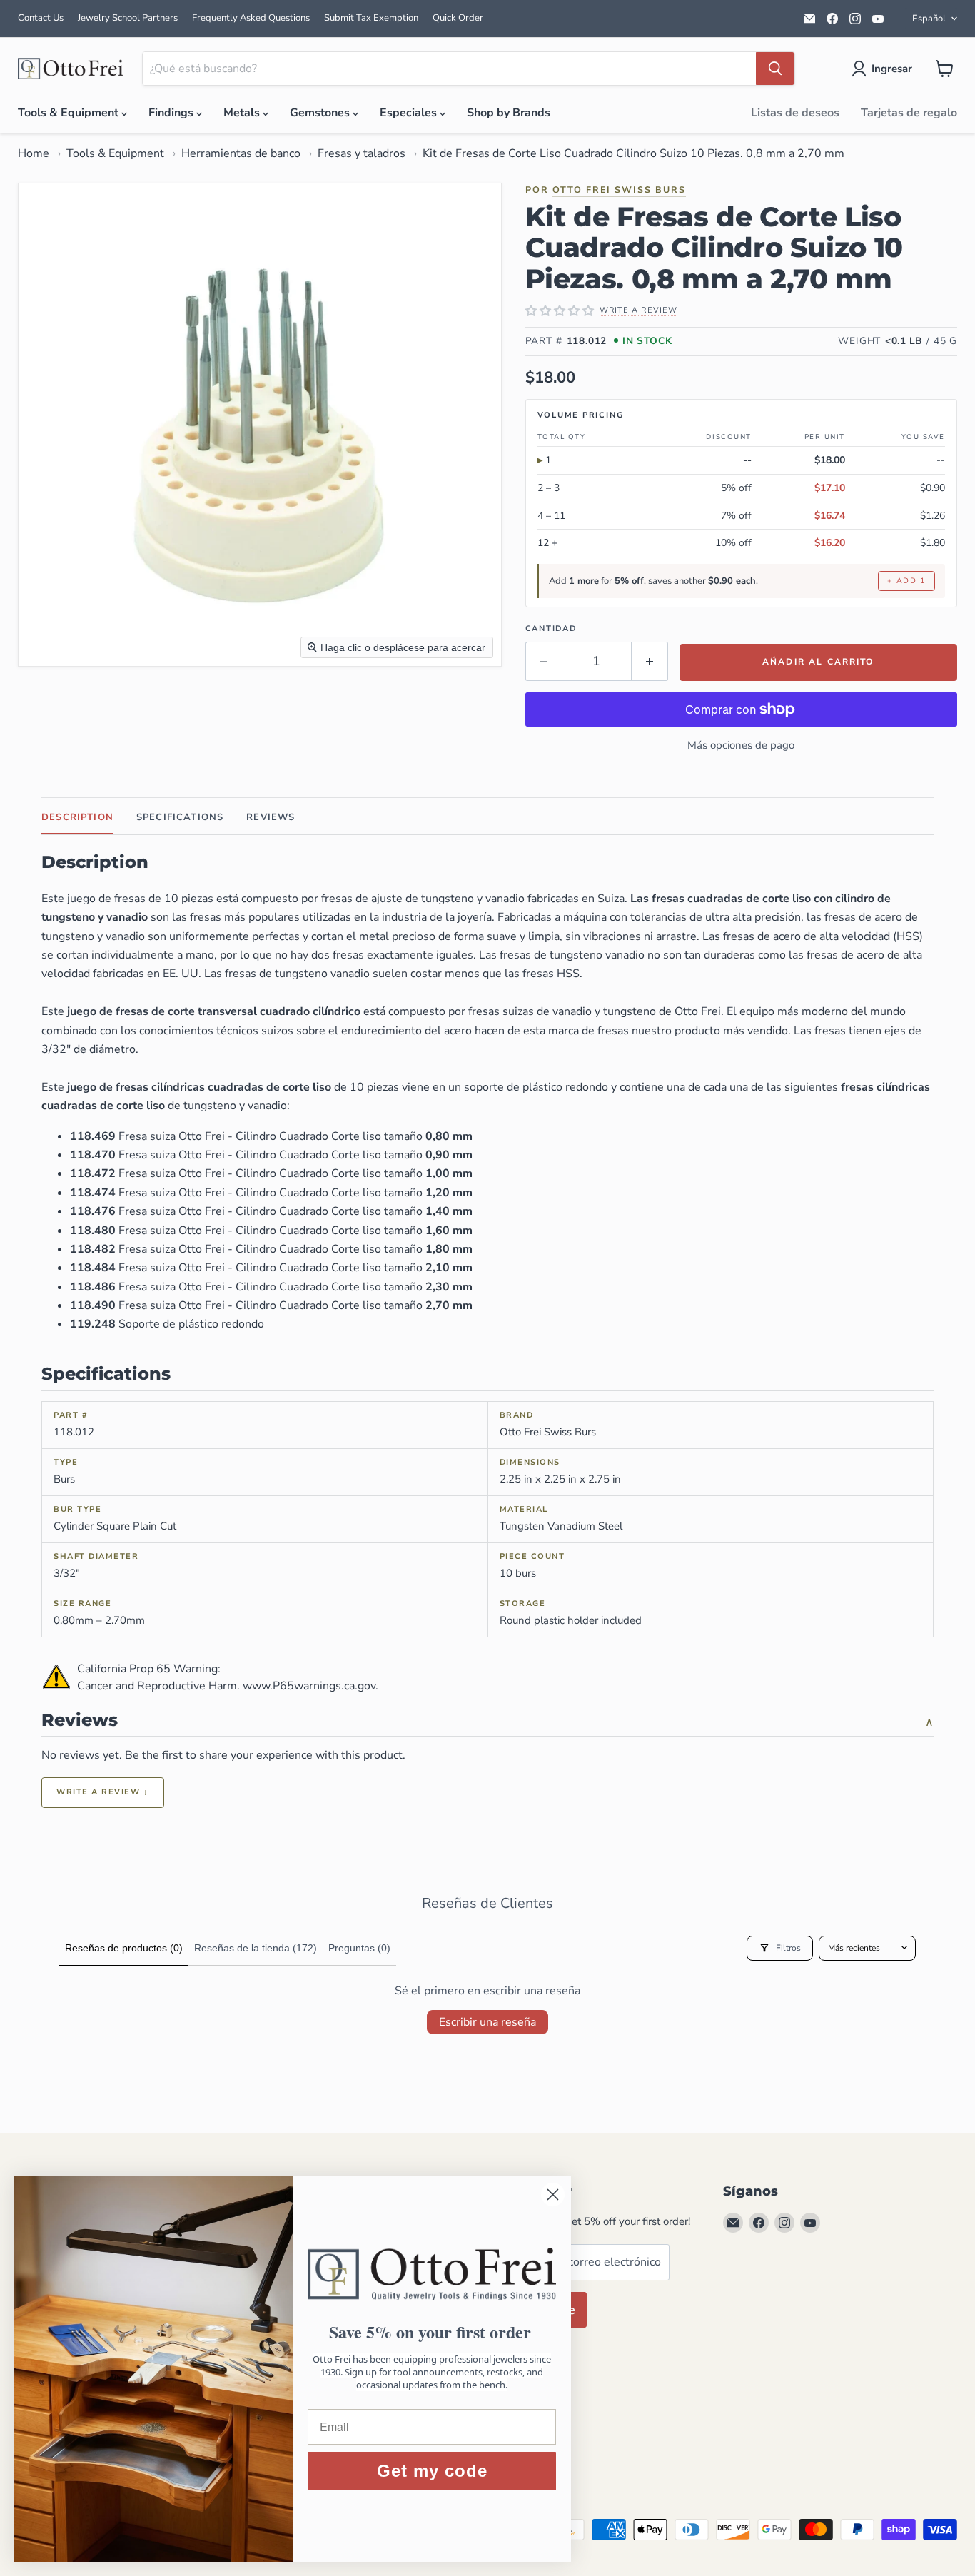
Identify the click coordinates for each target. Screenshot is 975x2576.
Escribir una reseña (487, 2022)
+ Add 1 (906, 581)
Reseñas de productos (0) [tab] (124, 1948)
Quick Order (458, 18)
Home (34, 153)
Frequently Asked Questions (251, 18)
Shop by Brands (509, 113)
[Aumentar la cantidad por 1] (650, 661)
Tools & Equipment (70, 113)
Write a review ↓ (103, 1792)
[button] (885, 69)
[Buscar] (775, 69)
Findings (172, 113)
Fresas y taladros (362, 153)
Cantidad (551, 628)
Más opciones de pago (741, 745)
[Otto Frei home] (71, 69)
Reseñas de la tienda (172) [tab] (256, 1948)
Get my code (432, 2471)
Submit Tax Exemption (371, 18)
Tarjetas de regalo (909, 113)
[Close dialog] (553, 2194)
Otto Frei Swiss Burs (619, 190)
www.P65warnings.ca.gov (309, 1686)
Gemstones (321, 113)
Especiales (410, 113)
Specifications (180, 817)
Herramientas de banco (241, 153)
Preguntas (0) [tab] (359, 1948)
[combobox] (449, 69)
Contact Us (41, 18)
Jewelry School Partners (128, 18)
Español (929, 19)
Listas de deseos (795, 113)
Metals (243, 113)
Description (77, 817)
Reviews (271, 817)
